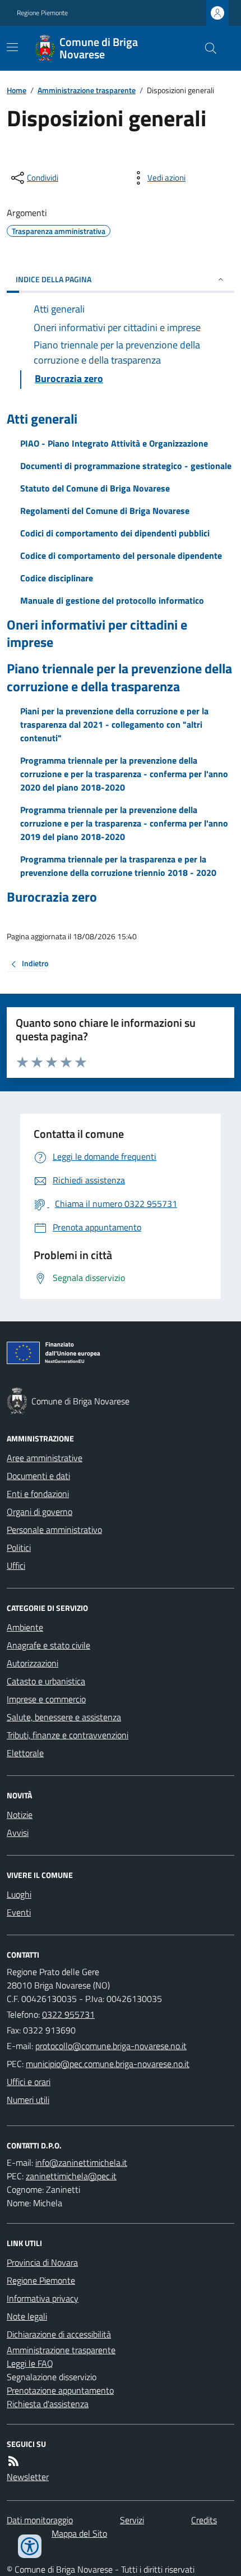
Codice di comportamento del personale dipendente (121, 555)
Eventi (19, 1912)
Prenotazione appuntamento (60, 2390)
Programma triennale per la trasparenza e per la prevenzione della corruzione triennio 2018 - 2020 (118, 866)
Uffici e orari (29, 2082)
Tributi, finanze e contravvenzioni (68, 1735)
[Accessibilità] (30, 2546)
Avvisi (18, 1833)
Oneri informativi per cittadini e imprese (97, 633)
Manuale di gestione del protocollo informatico (112, 600)
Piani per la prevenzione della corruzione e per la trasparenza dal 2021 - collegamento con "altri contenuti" (114, 724)
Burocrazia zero (52, 897)
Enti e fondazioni (38, 1494)
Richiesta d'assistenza (48, 2404)
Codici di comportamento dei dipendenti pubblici (115, 533)
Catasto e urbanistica (46, 1681)
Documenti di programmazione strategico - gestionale (126, 466)
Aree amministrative (45, 1458)
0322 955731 (68, 2014)
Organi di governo (40, 1512)
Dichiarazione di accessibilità (59, 2334)
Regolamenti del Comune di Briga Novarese (105, 511)
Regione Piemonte (42, 13)
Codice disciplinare (57, 578)
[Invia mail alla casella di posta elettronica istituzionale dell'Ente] (111, 2046)
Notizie (20, 1815)
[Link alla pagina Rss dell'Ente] (13, 2461)
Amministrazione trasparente (87, 90)
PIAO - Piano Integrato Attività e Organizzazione (114, 443)
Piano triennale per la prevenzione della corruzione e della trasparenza (119, 677)
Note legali (27, 2316)
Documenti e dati (38, 1476)
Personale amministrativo (54, 1530)
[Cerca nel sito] (206, 48)
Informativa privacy (43, 2298)
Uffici (16, 1565)
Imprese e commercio (46, 1699)
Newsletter (28, 2477)
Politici (19, 1548)
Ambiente (25, 1627)
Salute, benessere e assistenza (64, 1717)
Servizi (132, 2520)
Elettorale (25, 1753)
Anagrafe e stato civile (48, 1645)
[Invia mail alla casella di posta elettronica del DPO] (81, 2162)
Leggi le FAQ (30, 2363)
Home (17, 90)
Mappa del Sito (79, 2533)
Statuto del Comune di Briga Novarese (95, 488)
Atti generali (42, 419)
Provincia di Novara (42, 2262)
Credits (204, 2520)
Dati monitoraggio (40, 2520)
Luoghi (19, 1894)
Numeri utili (28, 2100)
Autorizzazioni (33, 1663)
